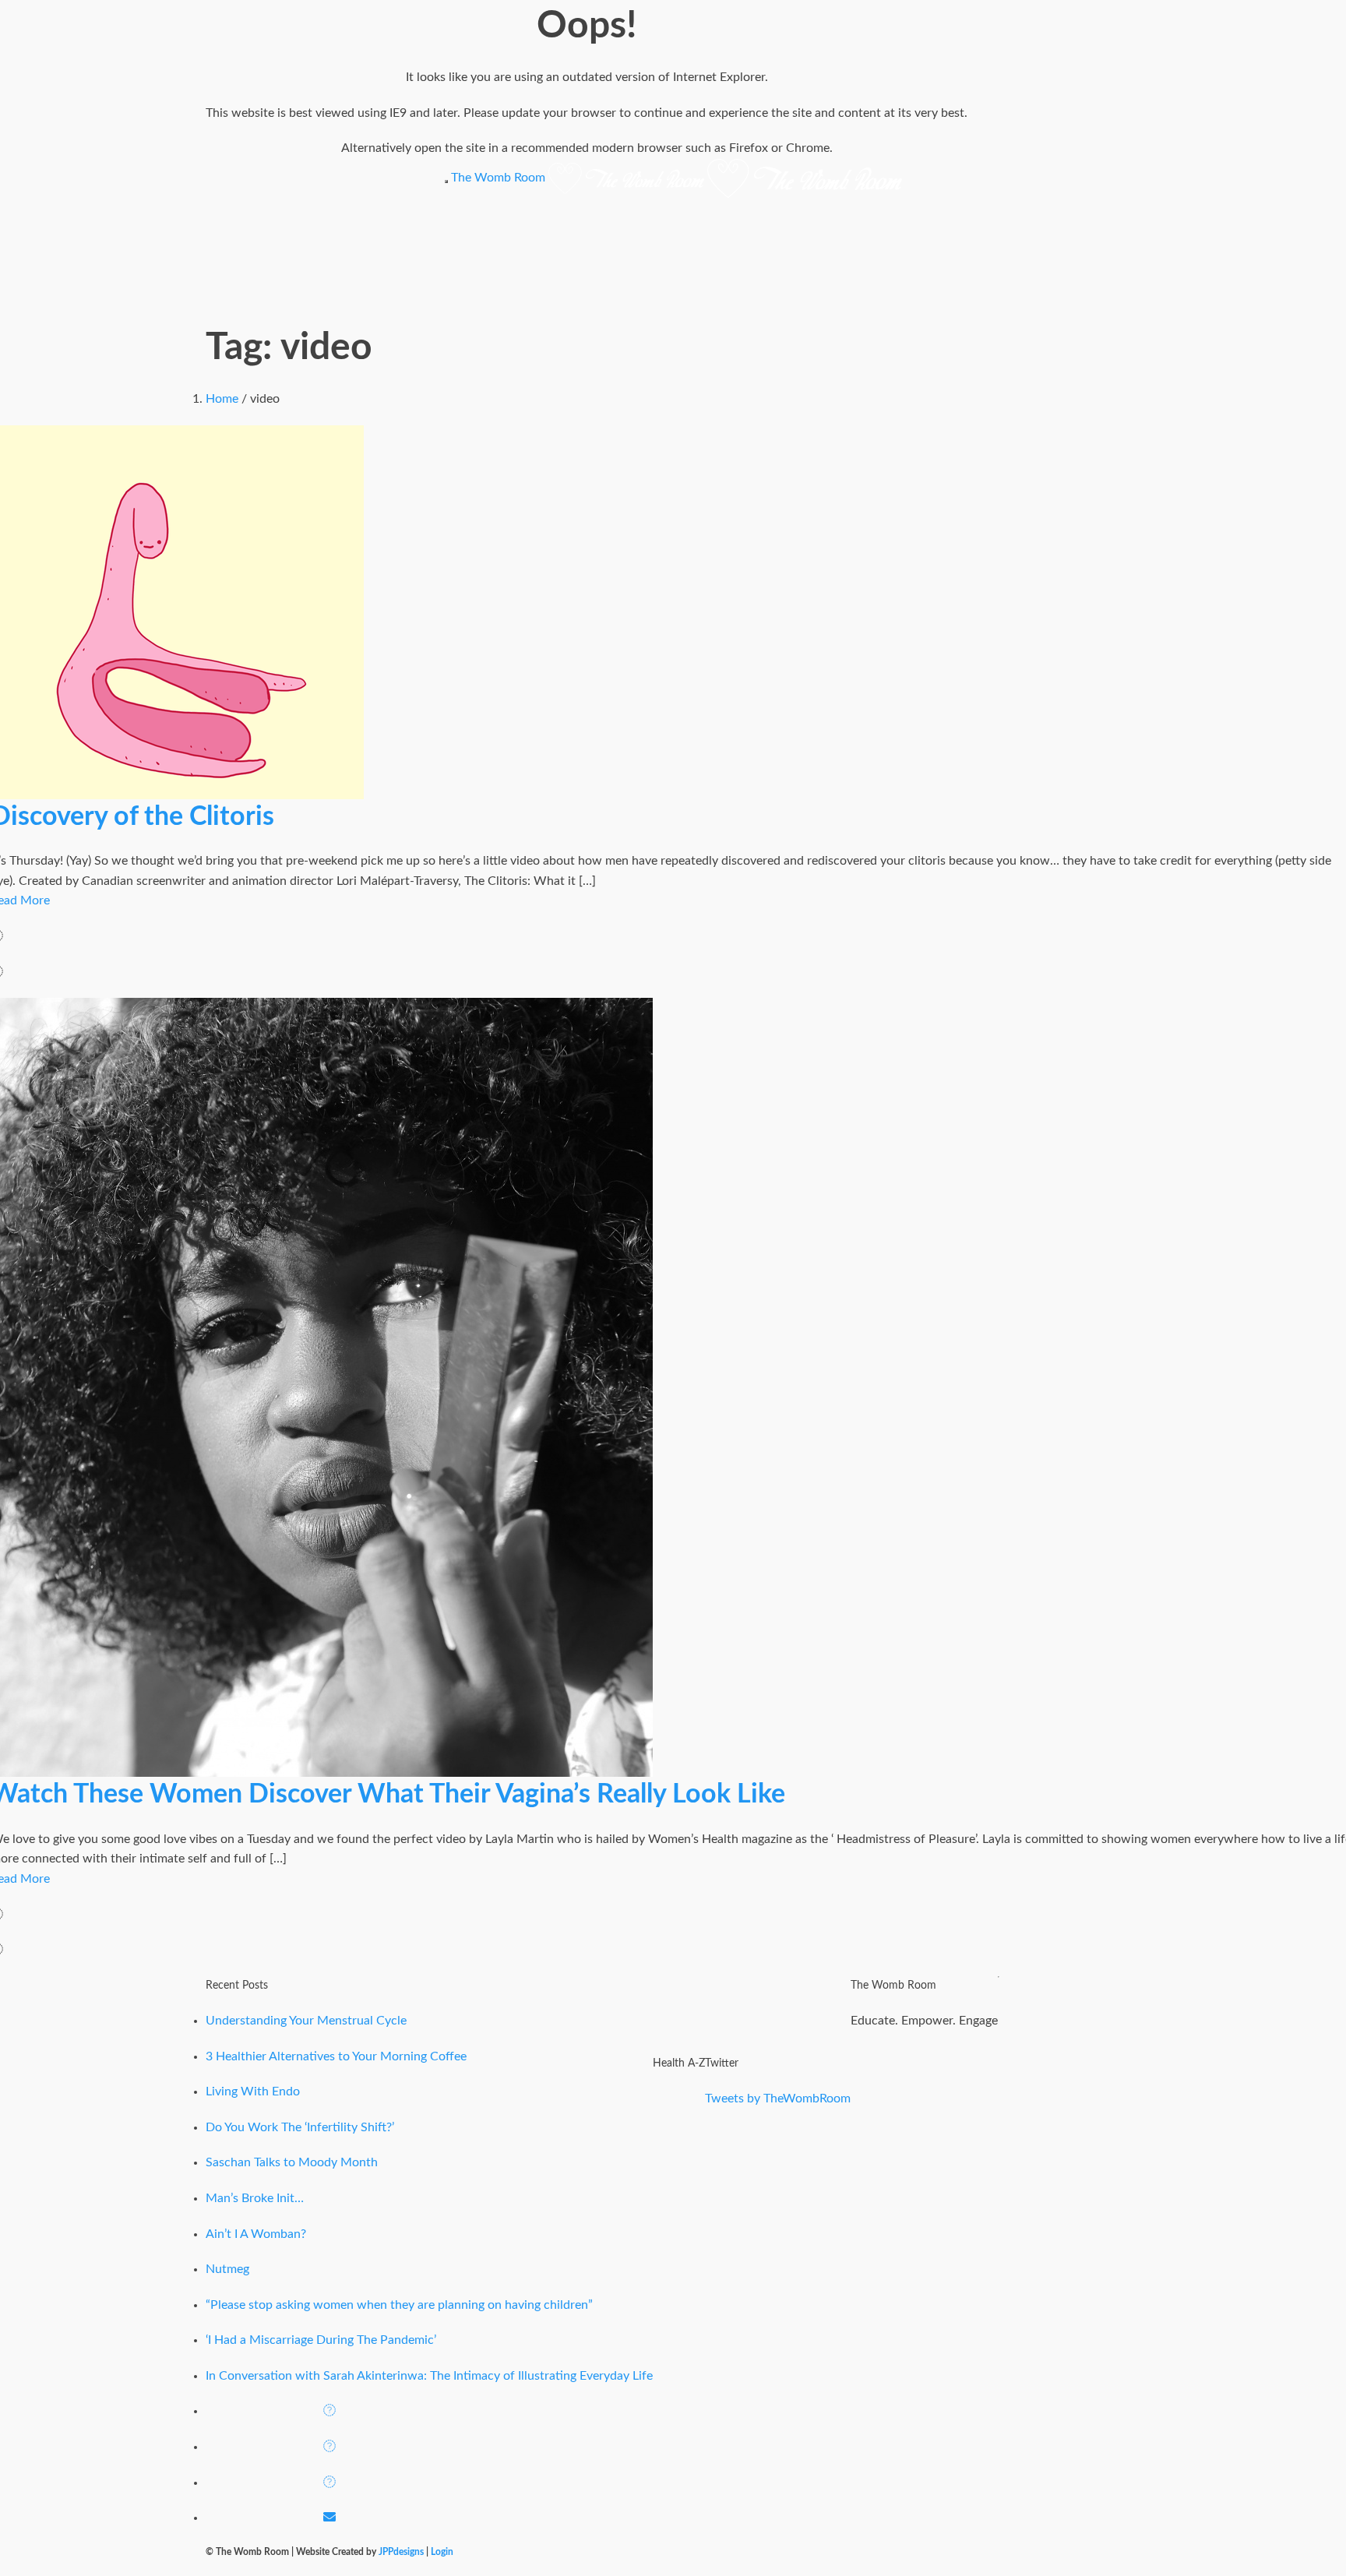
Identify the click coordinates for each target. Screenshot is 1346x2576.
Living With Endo (253, 2091)
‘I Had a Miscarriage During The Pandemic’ (321, 2340)
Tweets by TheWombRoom (778, 2099)
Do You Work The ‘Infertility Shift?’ (300, 2127)
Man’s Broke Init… (255, 2198)
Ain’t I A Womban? (256, 2234)
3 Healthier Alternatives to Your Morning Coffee (336, 2056)
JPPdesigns (401, 2552)
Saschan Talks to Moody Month (292, 2162)
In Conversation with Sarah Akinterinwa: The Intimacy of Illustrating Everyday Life (429, 2376)
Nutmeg (227, 2269)
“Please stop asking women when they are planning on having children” (399, 2305)
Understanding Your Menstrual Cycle (306, 2021)
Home (222, 399)
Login (442, 2552)
